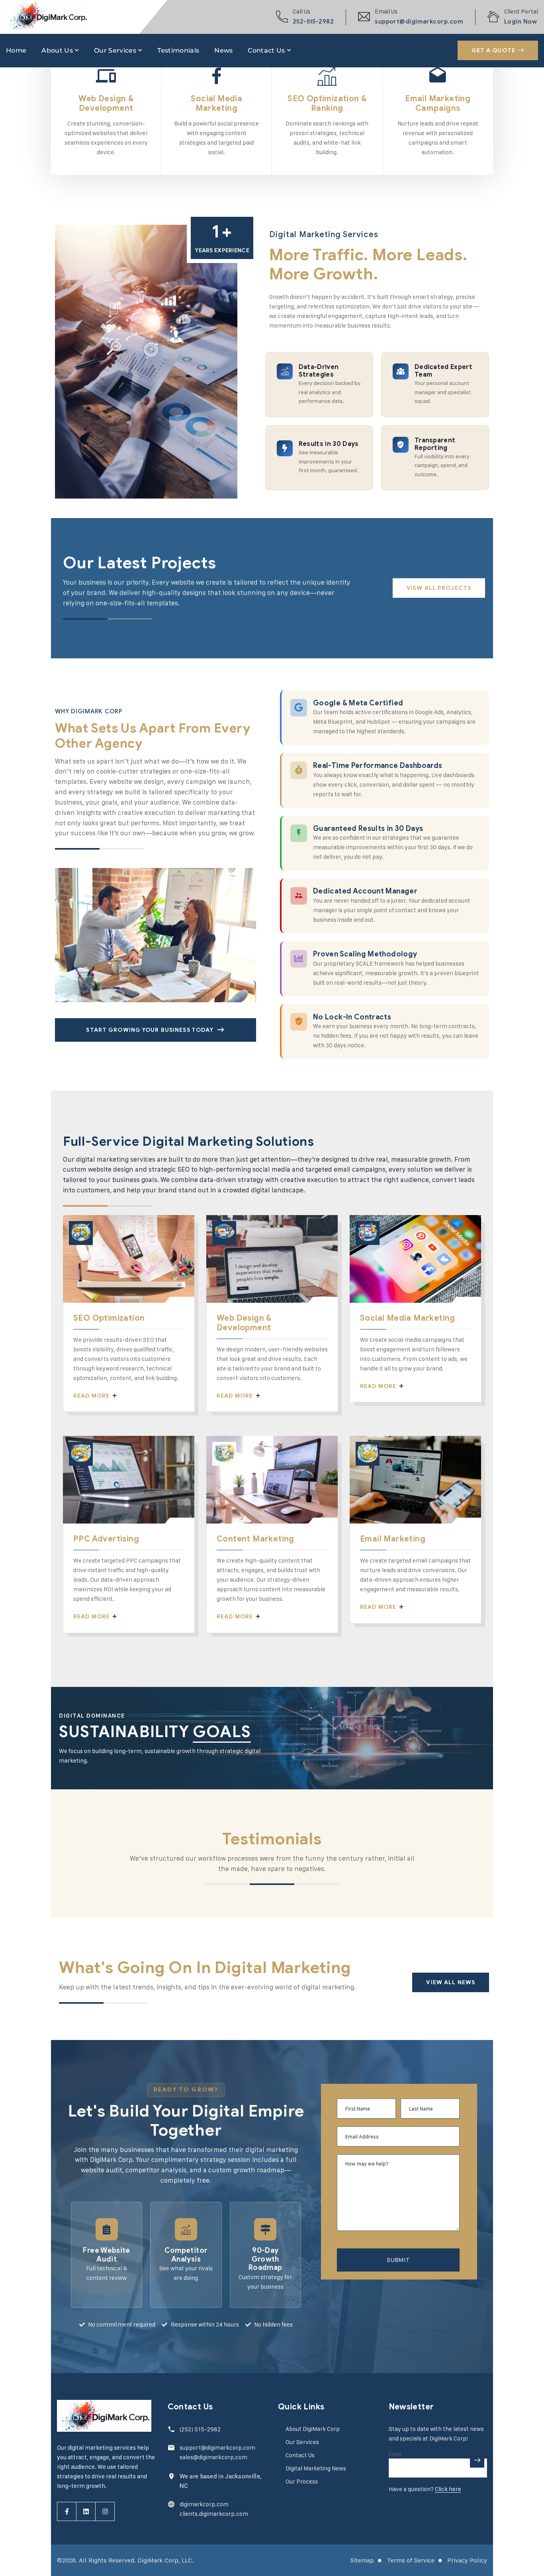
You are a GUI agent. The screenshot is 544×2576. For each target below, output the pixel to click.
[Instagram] (105, 2511)
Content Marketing (255, 1539)
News (223, 50)
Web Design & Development (106, 103)
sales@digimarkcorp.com (213, 2457)
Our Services (115, 50)
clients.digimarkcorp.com (214, 2514)
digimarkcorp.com (204, 2504)
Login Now (521, 22)
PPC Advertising (106, 1539)
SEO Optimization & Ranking (327, 103)
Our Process (302, 2481)
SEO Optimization (109, 1318)
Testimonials (178, 50)
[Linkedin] (86, 2511)
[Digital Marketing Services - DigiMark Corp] (47, 17)
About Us (57, 50)
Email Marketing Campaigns (438, 103)
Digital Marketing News (316, 2468)
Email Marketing (393, 1539)
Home (16, 50)
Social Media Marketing (216, 103)
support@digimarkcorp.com (419, 22)
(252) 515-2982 (200, 2429)
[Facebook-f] (67, 2511)
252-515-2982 (313, 22)
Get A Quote (493, 50)
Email (395, 2454)
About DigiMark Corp (313, 2429)
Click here (448, 2489)
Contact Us (266, 50)
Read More (92, 1396)
